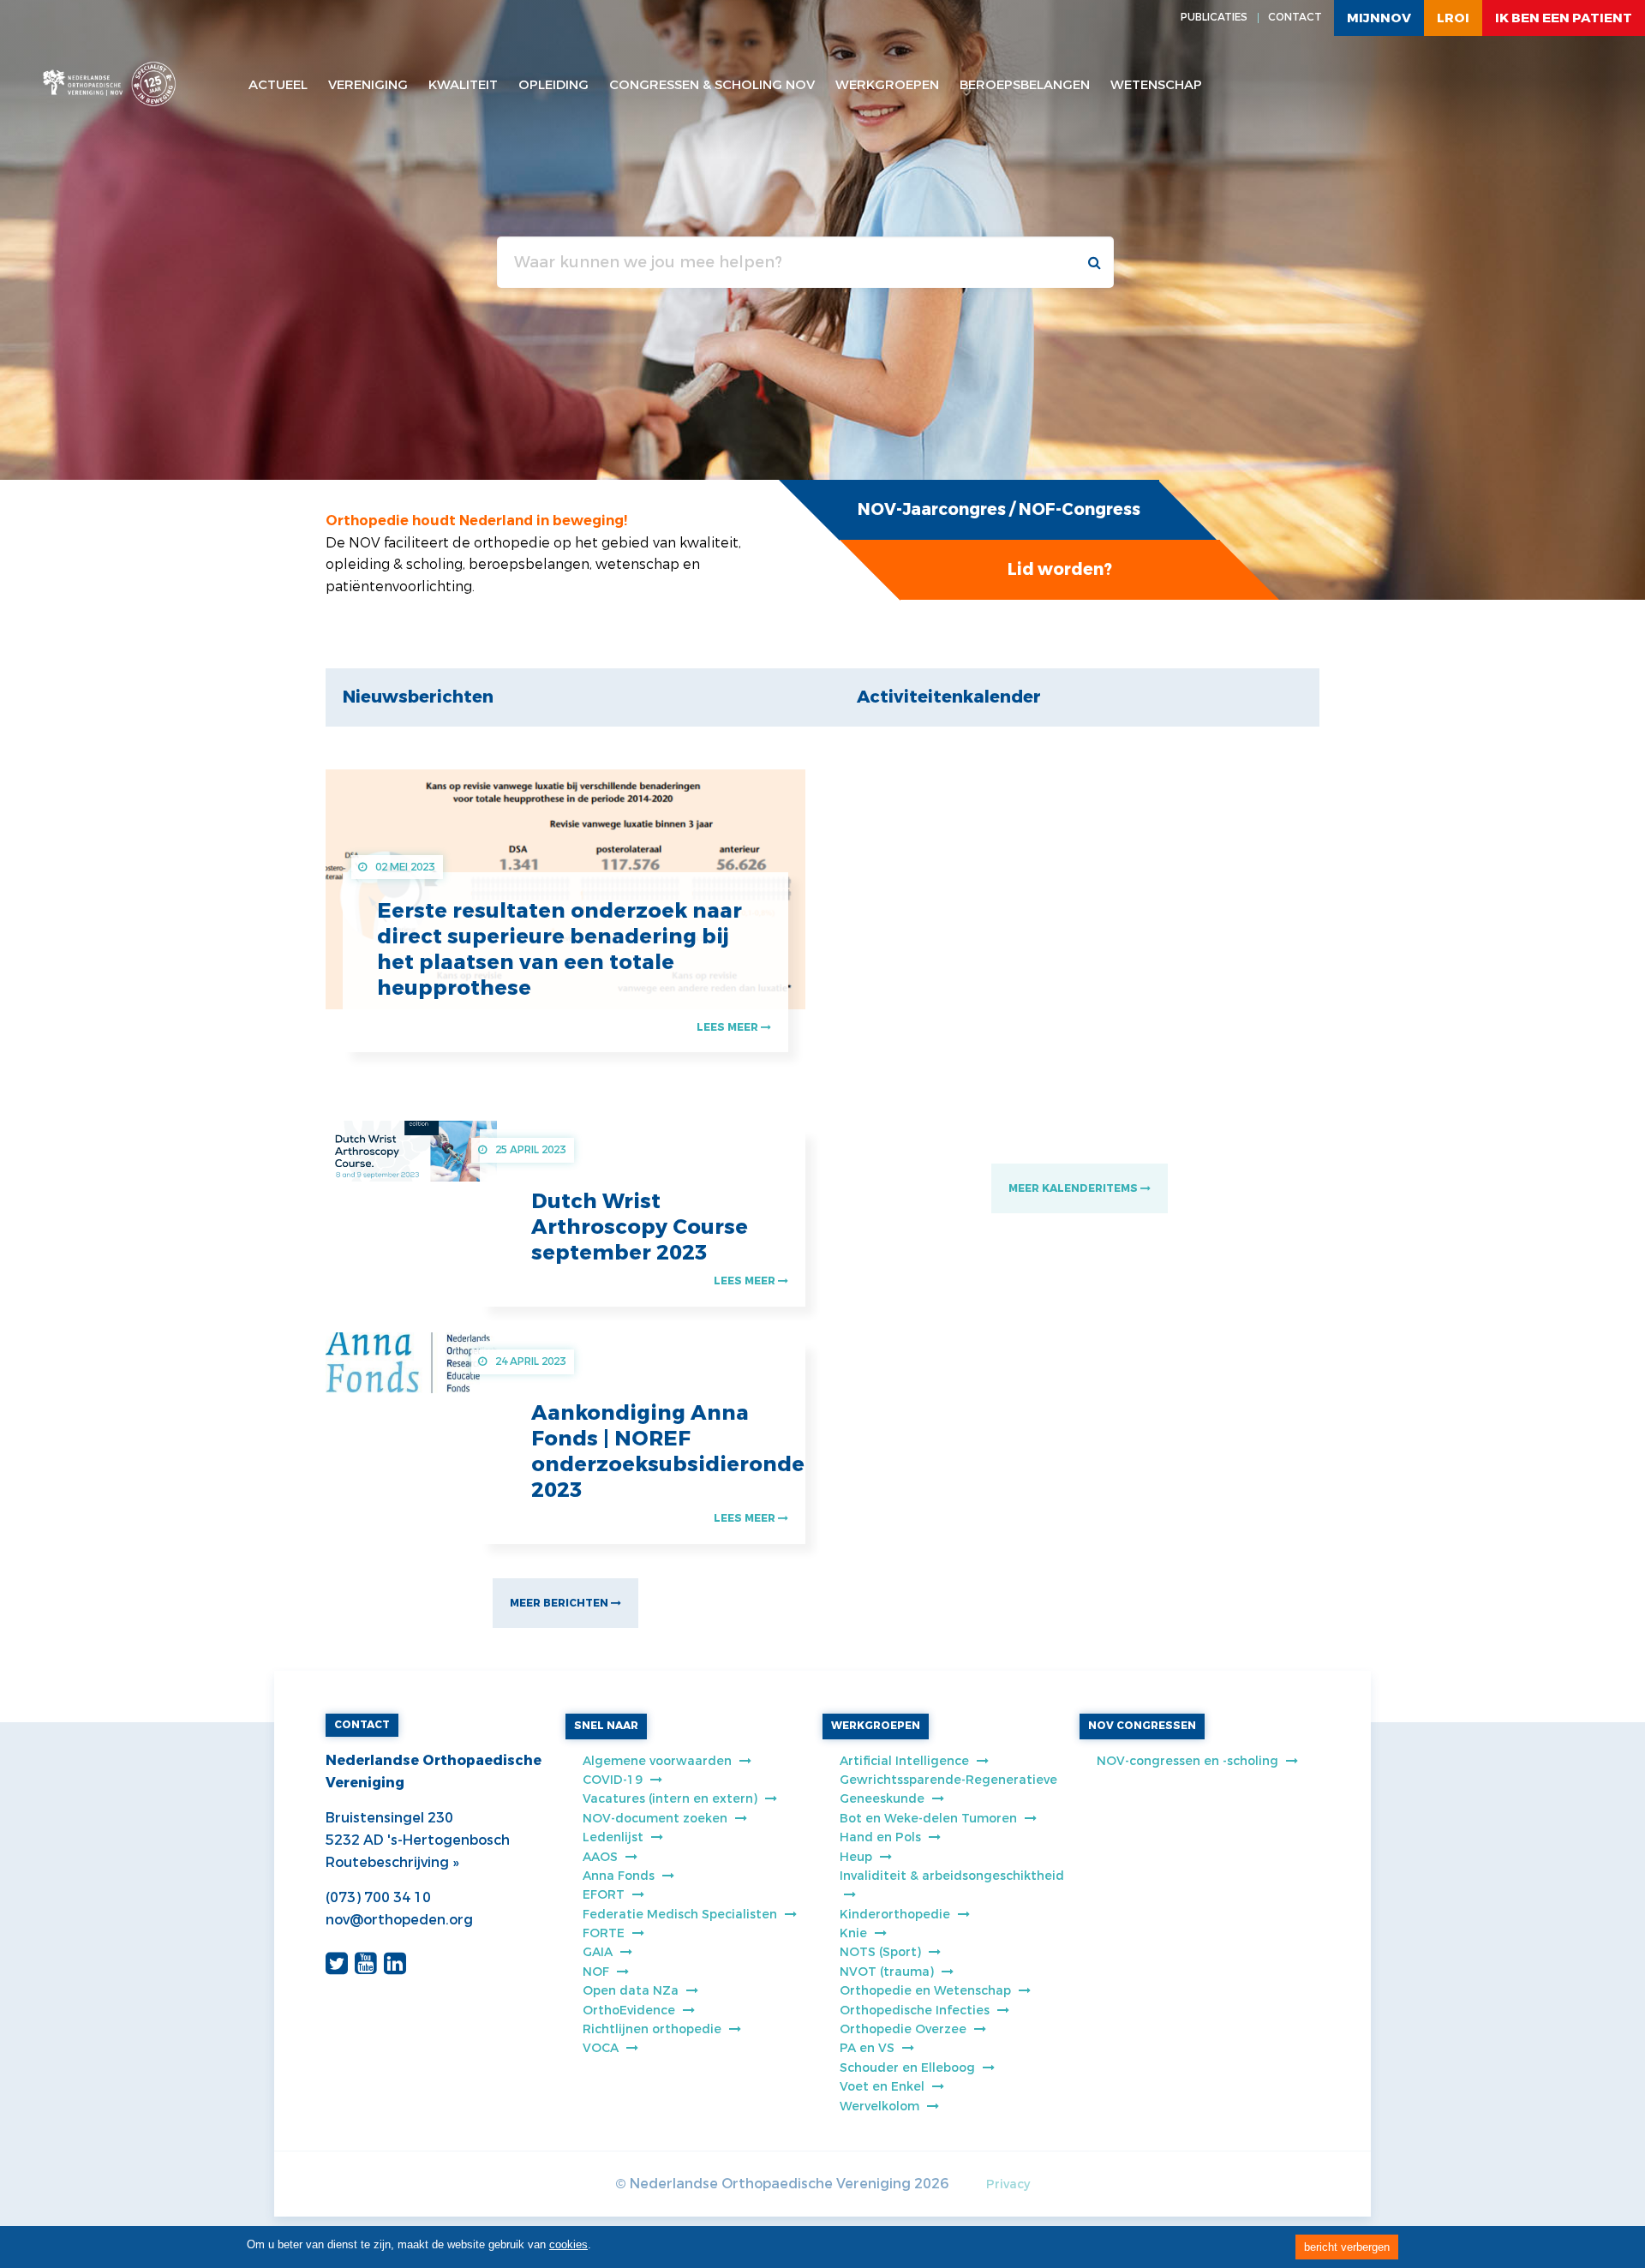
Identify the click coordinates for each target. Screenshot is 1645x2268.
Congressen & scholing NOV (712, 85)
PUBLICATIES (1214, 17)
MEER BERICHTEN (560, 1603)
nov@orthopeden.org (399, 1920)
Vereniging (368, 85)
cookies (568, 2244)
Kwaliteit (463, 85)
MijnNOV (1379, 18)
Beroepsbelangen (1025, 85)
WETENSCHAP (1156, 85)
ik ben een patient (1564, 18)
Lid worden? (1060, 569)
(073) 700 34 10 (378, 1897)
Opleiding (553, 85)
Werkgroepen (887, 85)
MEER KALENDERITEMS (1074, 1188)
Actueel (278, 85)
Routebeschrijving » (392, 1862)
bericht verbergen (1347, 2247)
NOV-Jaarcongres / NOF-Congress (999, 509)
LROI (1453, 18)
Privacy (1008, 2184)
